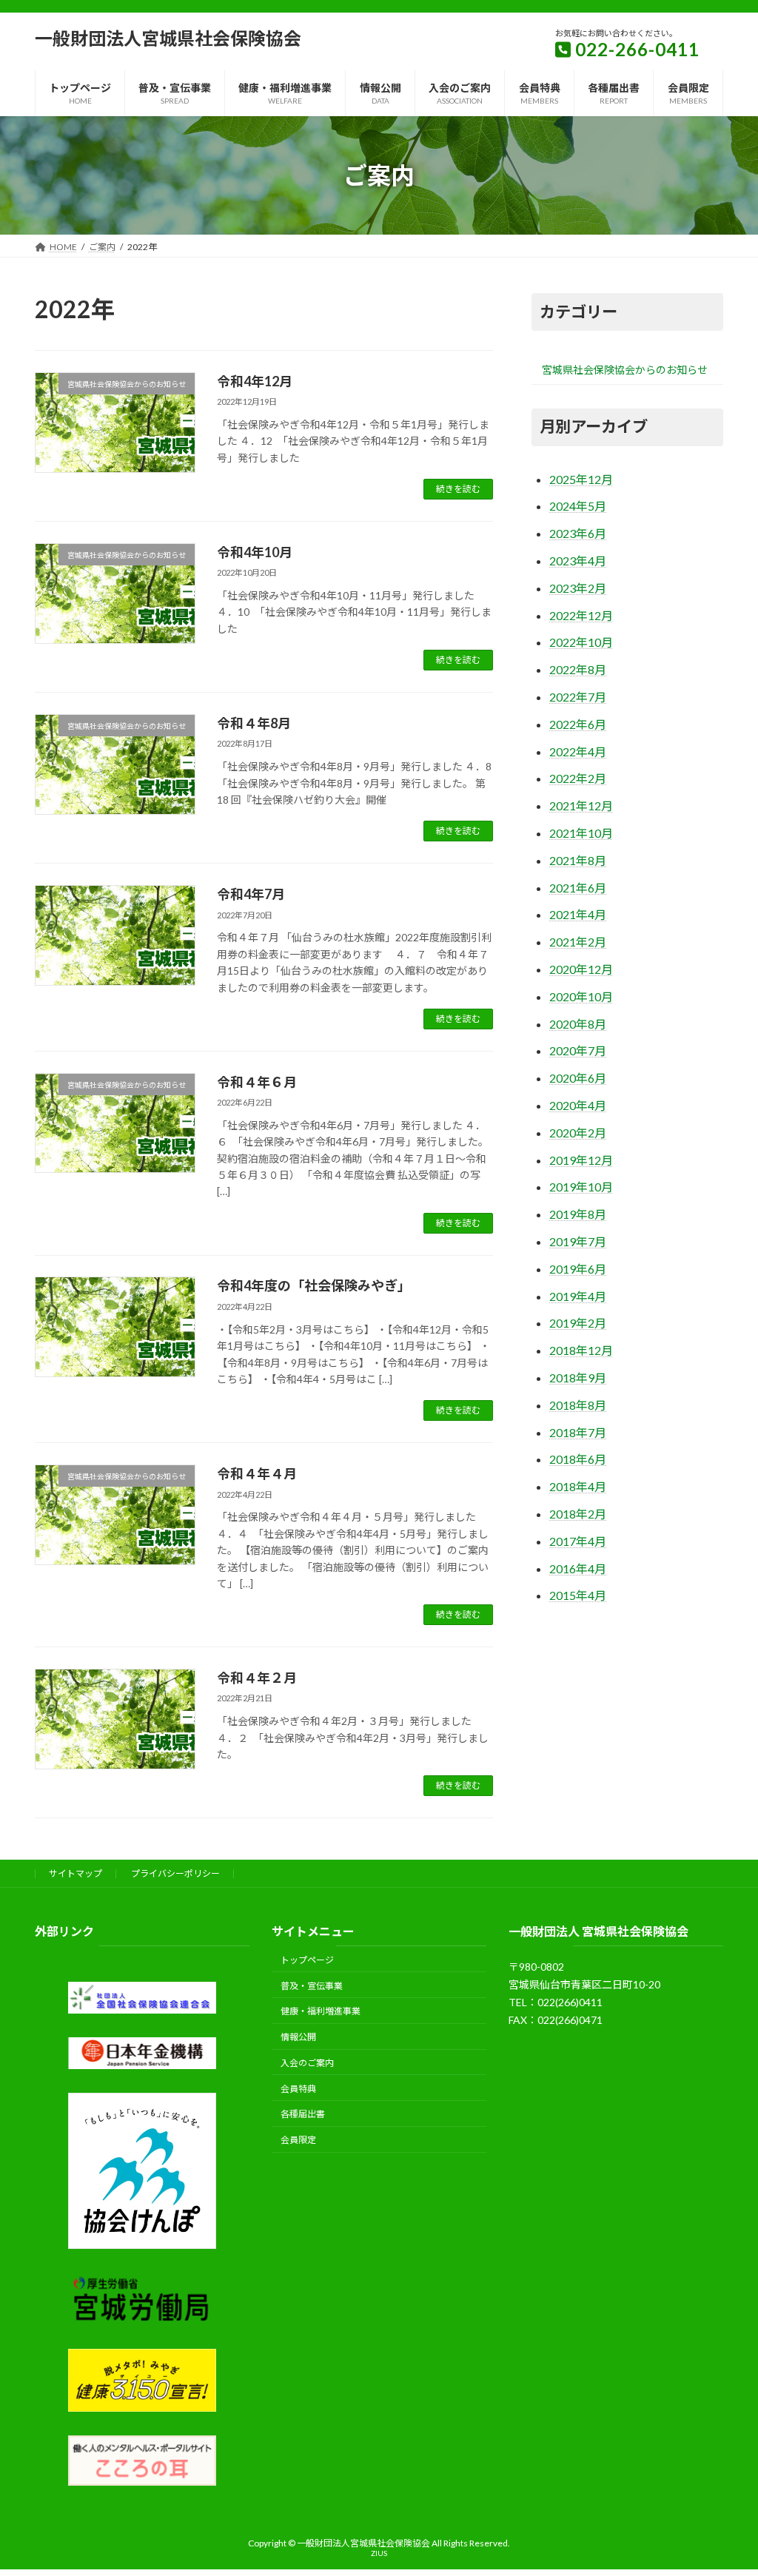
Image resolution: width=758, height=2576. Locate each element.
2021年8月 (578, 860)
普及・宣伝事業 (312, 1986)
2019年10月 (581, 1187)
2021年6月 (578, 888)
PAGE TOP (726, 2485)
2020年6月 (578, 1078)
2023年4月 (578, 561)
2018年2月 (578, 1514)
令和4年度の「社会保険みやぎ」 (314, 1285)
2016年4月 (578, 1568)
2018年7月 (578, 1432)
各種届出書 (303, 2115)
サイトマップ (76, 1873)
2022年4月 (578, 751)
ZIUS (379, 2553)
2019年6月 (578, 1269)
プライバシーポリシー (175, 1873)
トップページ (307, 1960)
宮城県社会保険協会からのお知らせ (625, 370)
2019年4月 (578, 1296)
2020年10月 (581, 996)
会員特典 (298, 2089)
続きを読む (458, 489)
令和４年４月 (257, 1473)
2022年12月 (581, 615)
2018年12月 (581, 1350)
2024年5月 (578, 506)
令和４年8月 (254, 723)
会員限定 (298, 2140)
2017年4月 (578, 1541)
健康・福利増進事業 (321, 2012)
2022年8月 (578, 669)
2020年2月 (578, 1133)
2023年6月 (578, 533)
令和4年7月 (251, 894)
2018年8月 (578, 1405)
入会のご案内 (307, 2063)
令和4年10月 (255, 552)
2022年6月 (578, 724)
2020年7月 (578, 1050)
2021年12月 (581, 806)
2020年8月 (578, 1024)
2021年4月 (578, 914)
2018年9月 (578, 1378)
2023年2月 (578, 588)
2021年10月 (581, 833)
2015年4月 (578, 1595)
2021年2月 (578, 942)
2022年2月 (578, 778)
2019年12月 (581, 1160)
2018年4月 (578, 1486)
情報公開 (298, 2037)
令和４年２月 (257, 1678)
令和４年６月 (257, 1082)
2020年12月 (581, 969)
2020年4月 (578, 1105)
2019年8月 (578, 1214)
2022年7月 (578, 697)
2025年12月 (581, 479)
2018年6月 (578, 1459)
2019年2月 (578, 1323)
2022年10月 (581, 642)
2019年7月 (578, 1241)
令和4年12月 (255, 381)
